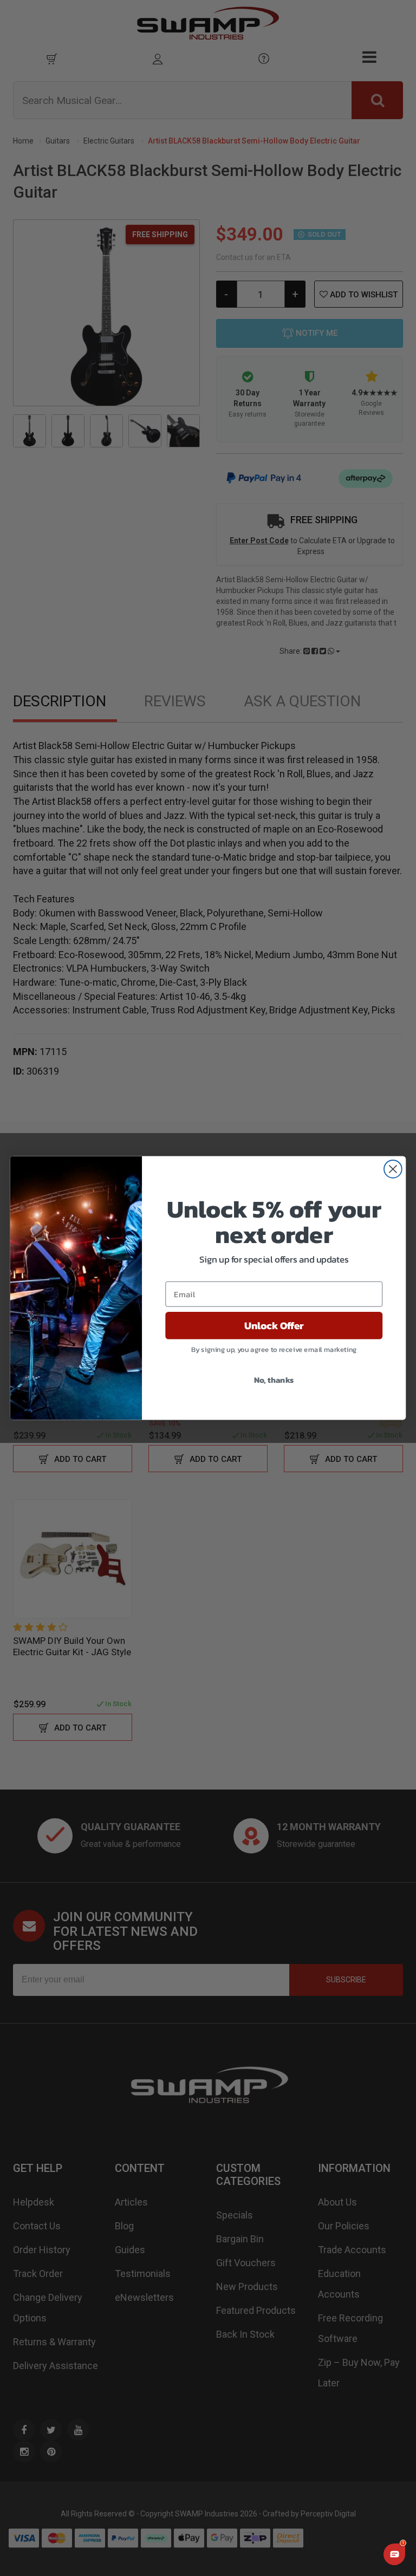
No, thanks (274, 1380)
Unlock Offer (274, 1325)
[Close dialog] (393, 1169)
